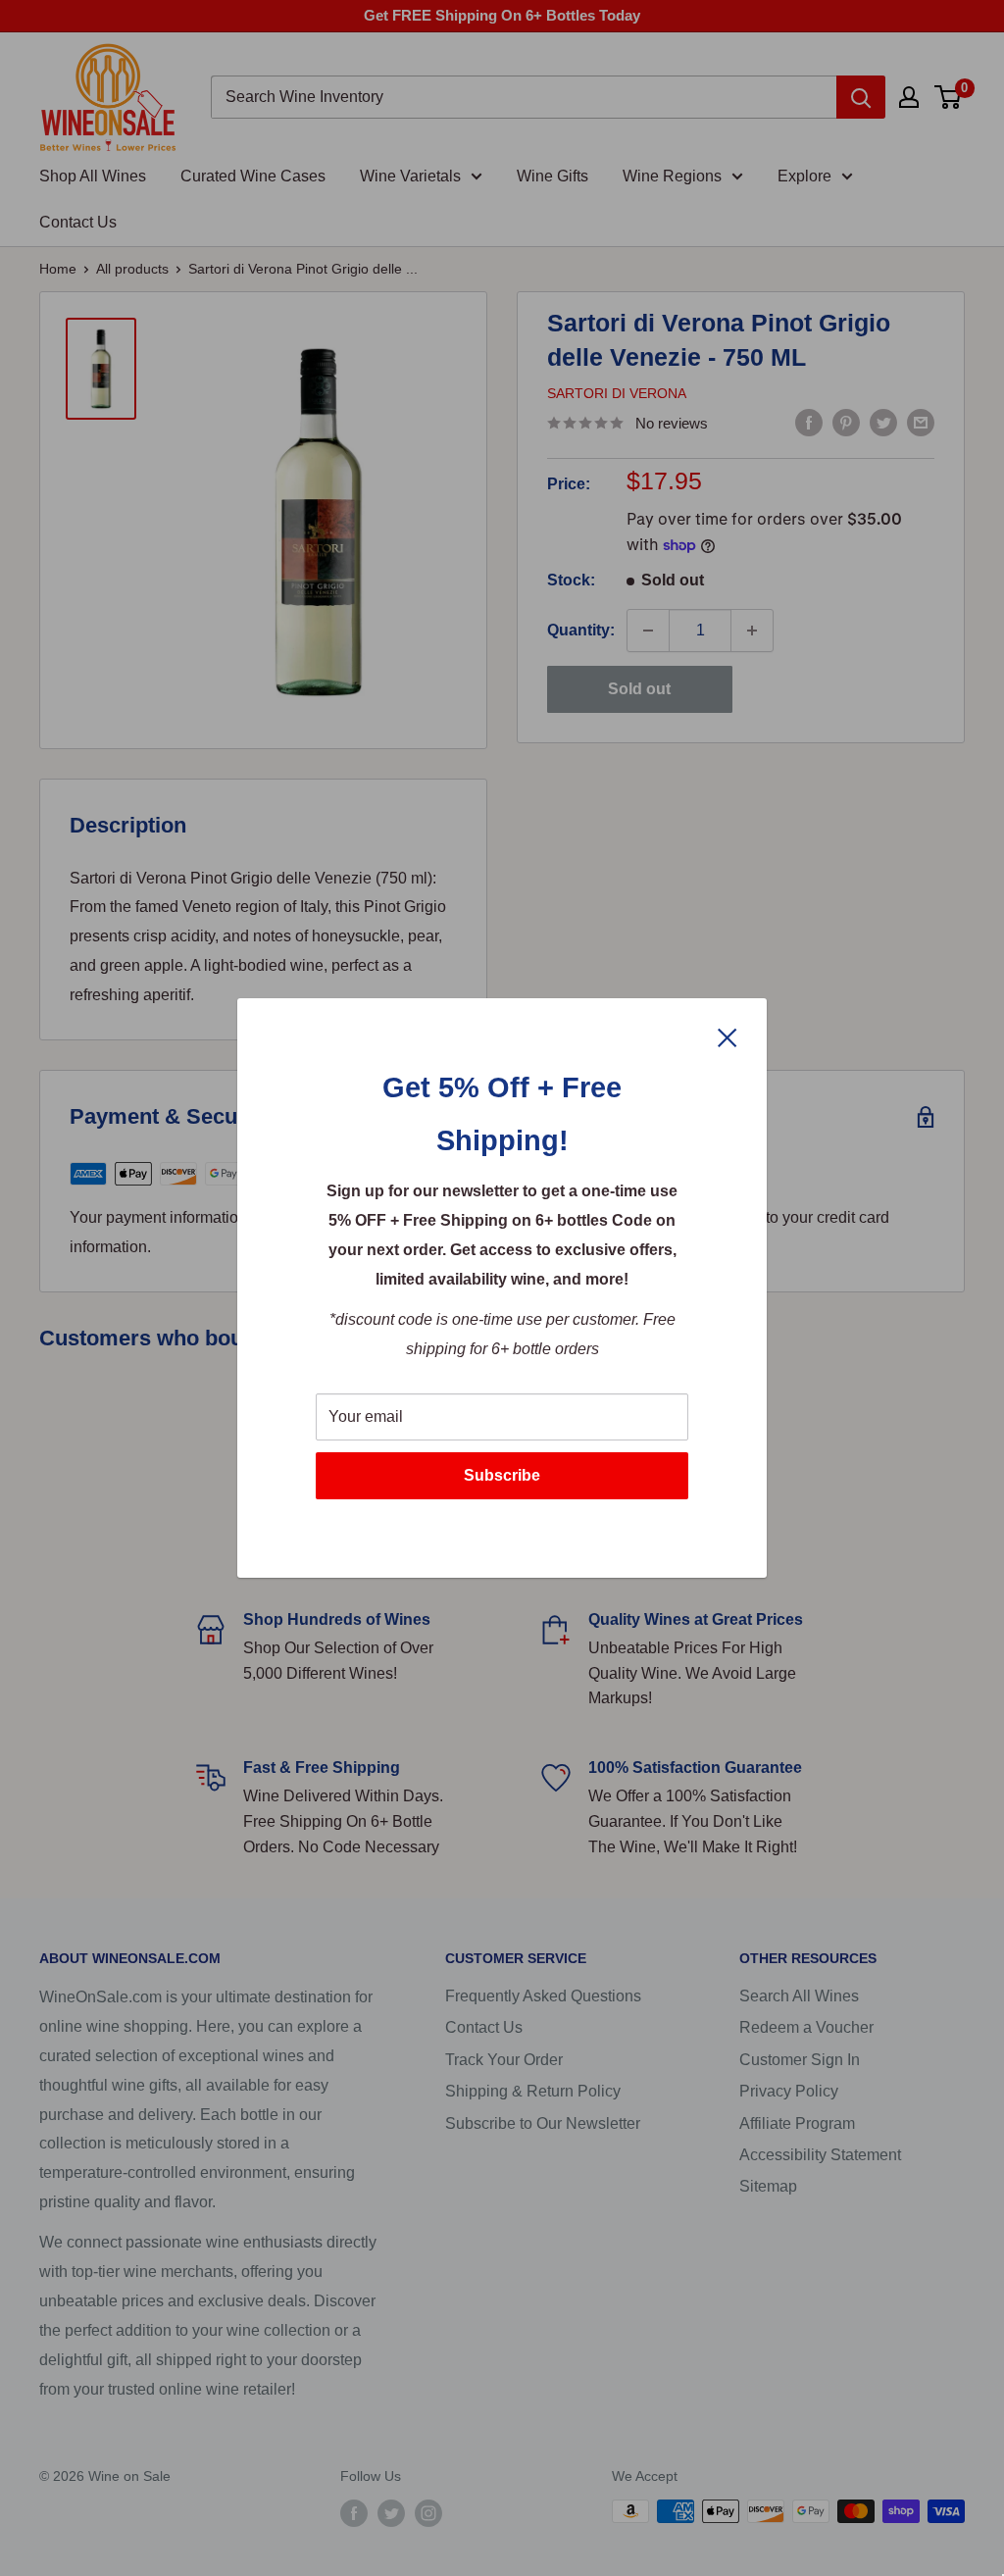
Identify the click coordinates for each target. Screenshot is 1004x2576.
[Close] (728, 1036)
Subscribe (502, 1475)
